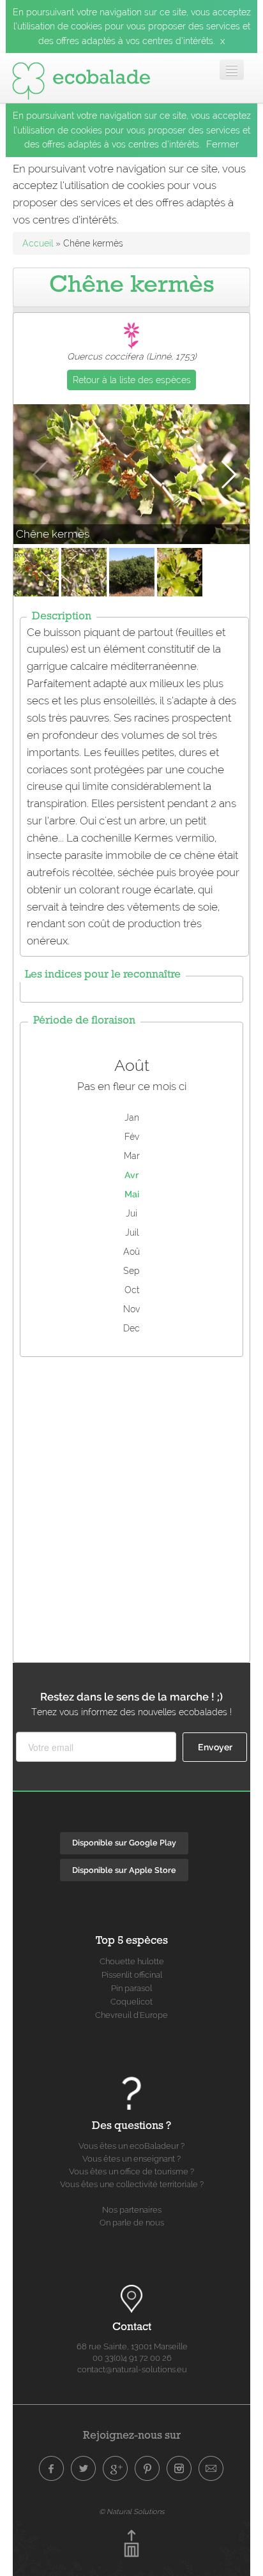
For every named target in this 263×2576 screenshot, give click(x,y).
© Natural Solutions (131, 2512)
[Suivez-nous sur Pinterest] (147, 2469)
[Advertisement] (131, 1506)
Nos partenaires (132, 2210)
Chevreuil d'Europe (131, 2015)
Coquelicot (131, 2002)
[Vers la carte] (131, 2299)
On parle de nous (132, 2223)
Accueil (38, 243)
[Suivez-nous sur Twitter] (84, 2469)
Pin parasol (131, 1988)
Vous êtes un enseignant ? (131, 2159)
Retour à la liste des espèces (132, 380)
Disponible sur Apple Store (124, 1870)
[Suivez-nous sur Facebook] (52, 2469)
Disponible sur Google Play (124, 1843)
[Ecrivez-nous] (211, 2469)
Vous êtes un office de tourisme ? (131, 2171)
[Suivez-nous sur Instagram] (179, 2469)
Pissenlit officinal (132, 1975)
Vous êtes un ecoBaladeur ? (131, 2146)
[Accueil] (81, 78)
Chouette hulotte (132, 1961)
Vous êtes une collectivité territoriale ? (132, 2184)
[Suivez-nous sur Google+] (116, 2469)
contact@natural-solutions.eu (132, 2369)
